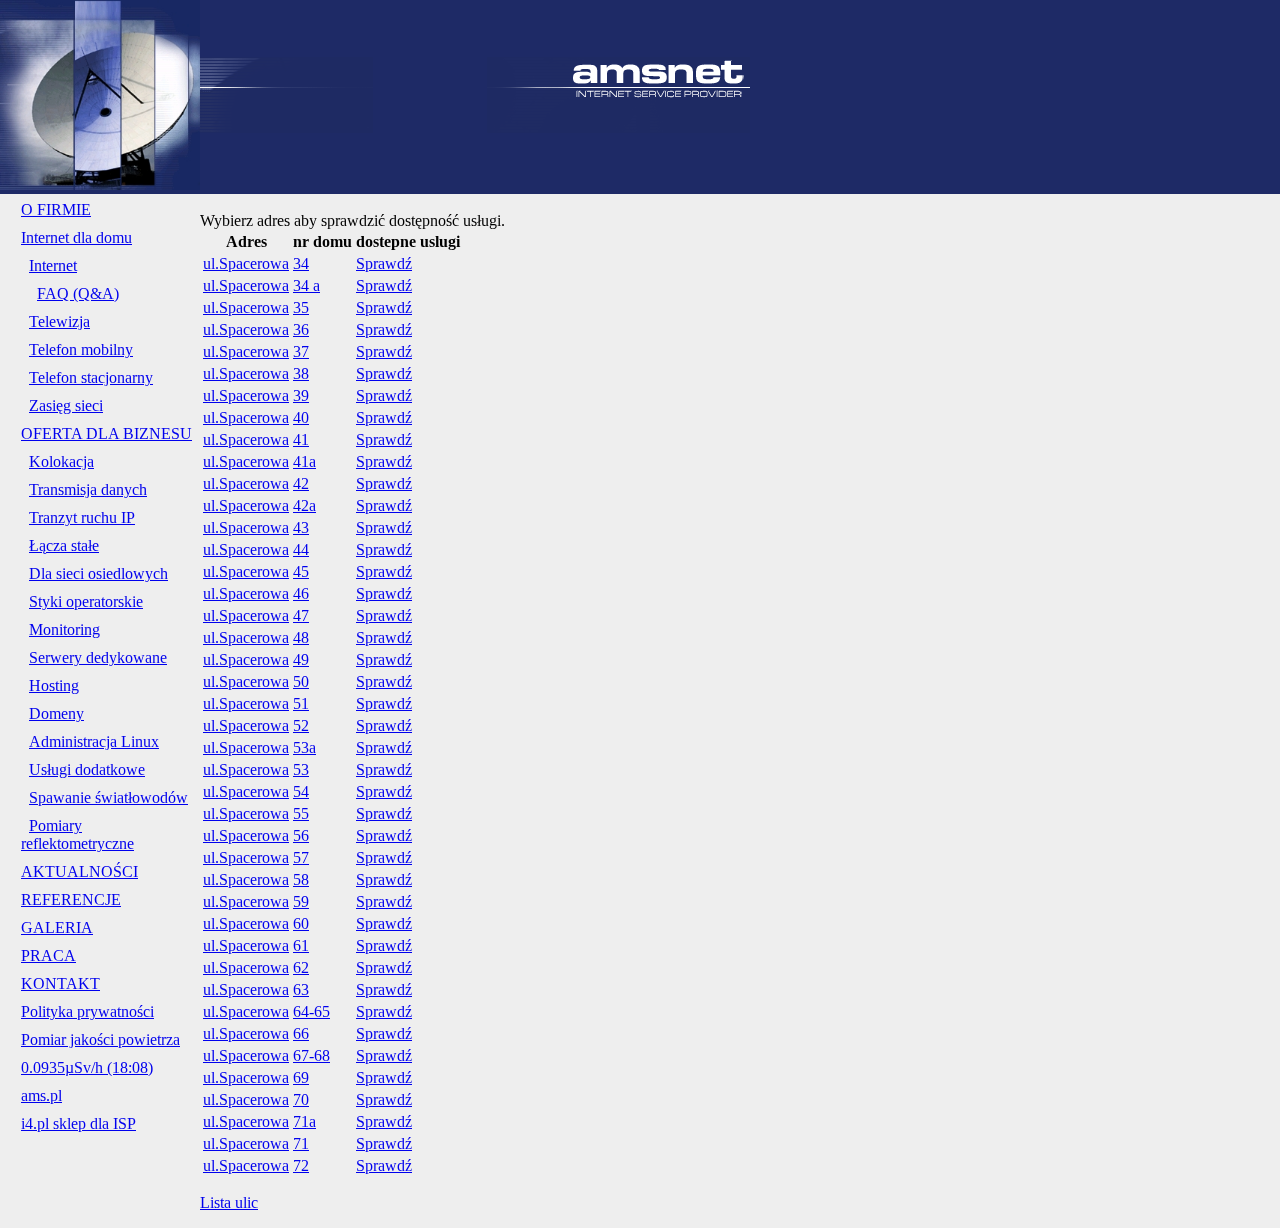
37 (301, 351)
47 (301, 615)
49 (301, 659)
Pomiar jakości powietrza (100, 1039)
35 (301, 307)
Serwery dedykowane (98, 657)
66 (301, 1033)
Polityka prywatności (87, 1011)
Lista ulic (229, 1202)
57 (301, 857)
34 (301, 263)
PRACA (48, 955)
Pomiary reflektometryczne (77, 834)
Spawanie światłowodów (108, 797)
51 (301, 703)
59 (301, 901)
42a (304, 505)
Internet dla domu (76, 237)
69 (301, 1077)
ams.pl (41, 1095)
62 (301, 967)
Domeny (56, 713)
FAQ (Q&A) (78, 293)
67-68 (311, 1055)
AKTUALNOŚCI (79, 871)
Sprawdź (384, 263)
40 (301, 417)
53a (304, 747)
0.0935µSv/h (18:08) (87, 1067)
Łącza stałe (64, 545)
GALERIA (57, 927)
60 (301, 923)
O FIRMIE (56, 209)
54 (301, 791)
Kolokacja (61, 461)
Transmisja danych (88, 489)
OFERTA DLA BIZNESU (106, 433)
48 (301, 637)
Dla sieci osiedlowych (98, 573)
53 (301, 769)
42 (301, 483)
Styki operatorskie (86, 601)
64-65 (311, 1011)
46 (301, 593)
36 (301, 329)
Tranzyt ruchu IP (82, 517)
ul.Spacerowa (246, 263)
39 (301, 395)
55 (301, 813)
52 (301, 725)
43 (301, 527)
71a (304, 1121)
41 (301, 439)
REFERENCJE (71, 899)
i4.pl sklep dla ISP (78, 1123)
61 (301, 945)
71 (301, 1143)
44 (301, 549)
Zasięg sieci (66, 405)
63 (301, 989)
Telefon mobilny (81, 349)
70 (301, 1099)
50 (301, 681)
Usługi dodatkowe (87, 769)
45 (301, 571)
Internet (53, 265)
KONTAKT (60, 983)
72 (301, 1165)
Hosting (54, 685)
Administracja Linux (94, 741)
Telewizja (59, 321)
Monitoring (64, 629)
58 (301, 879)
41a (304, 461)
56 (301, 835)
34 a (306, 285)
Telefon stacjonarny (91, 377)
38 (301, 373)
